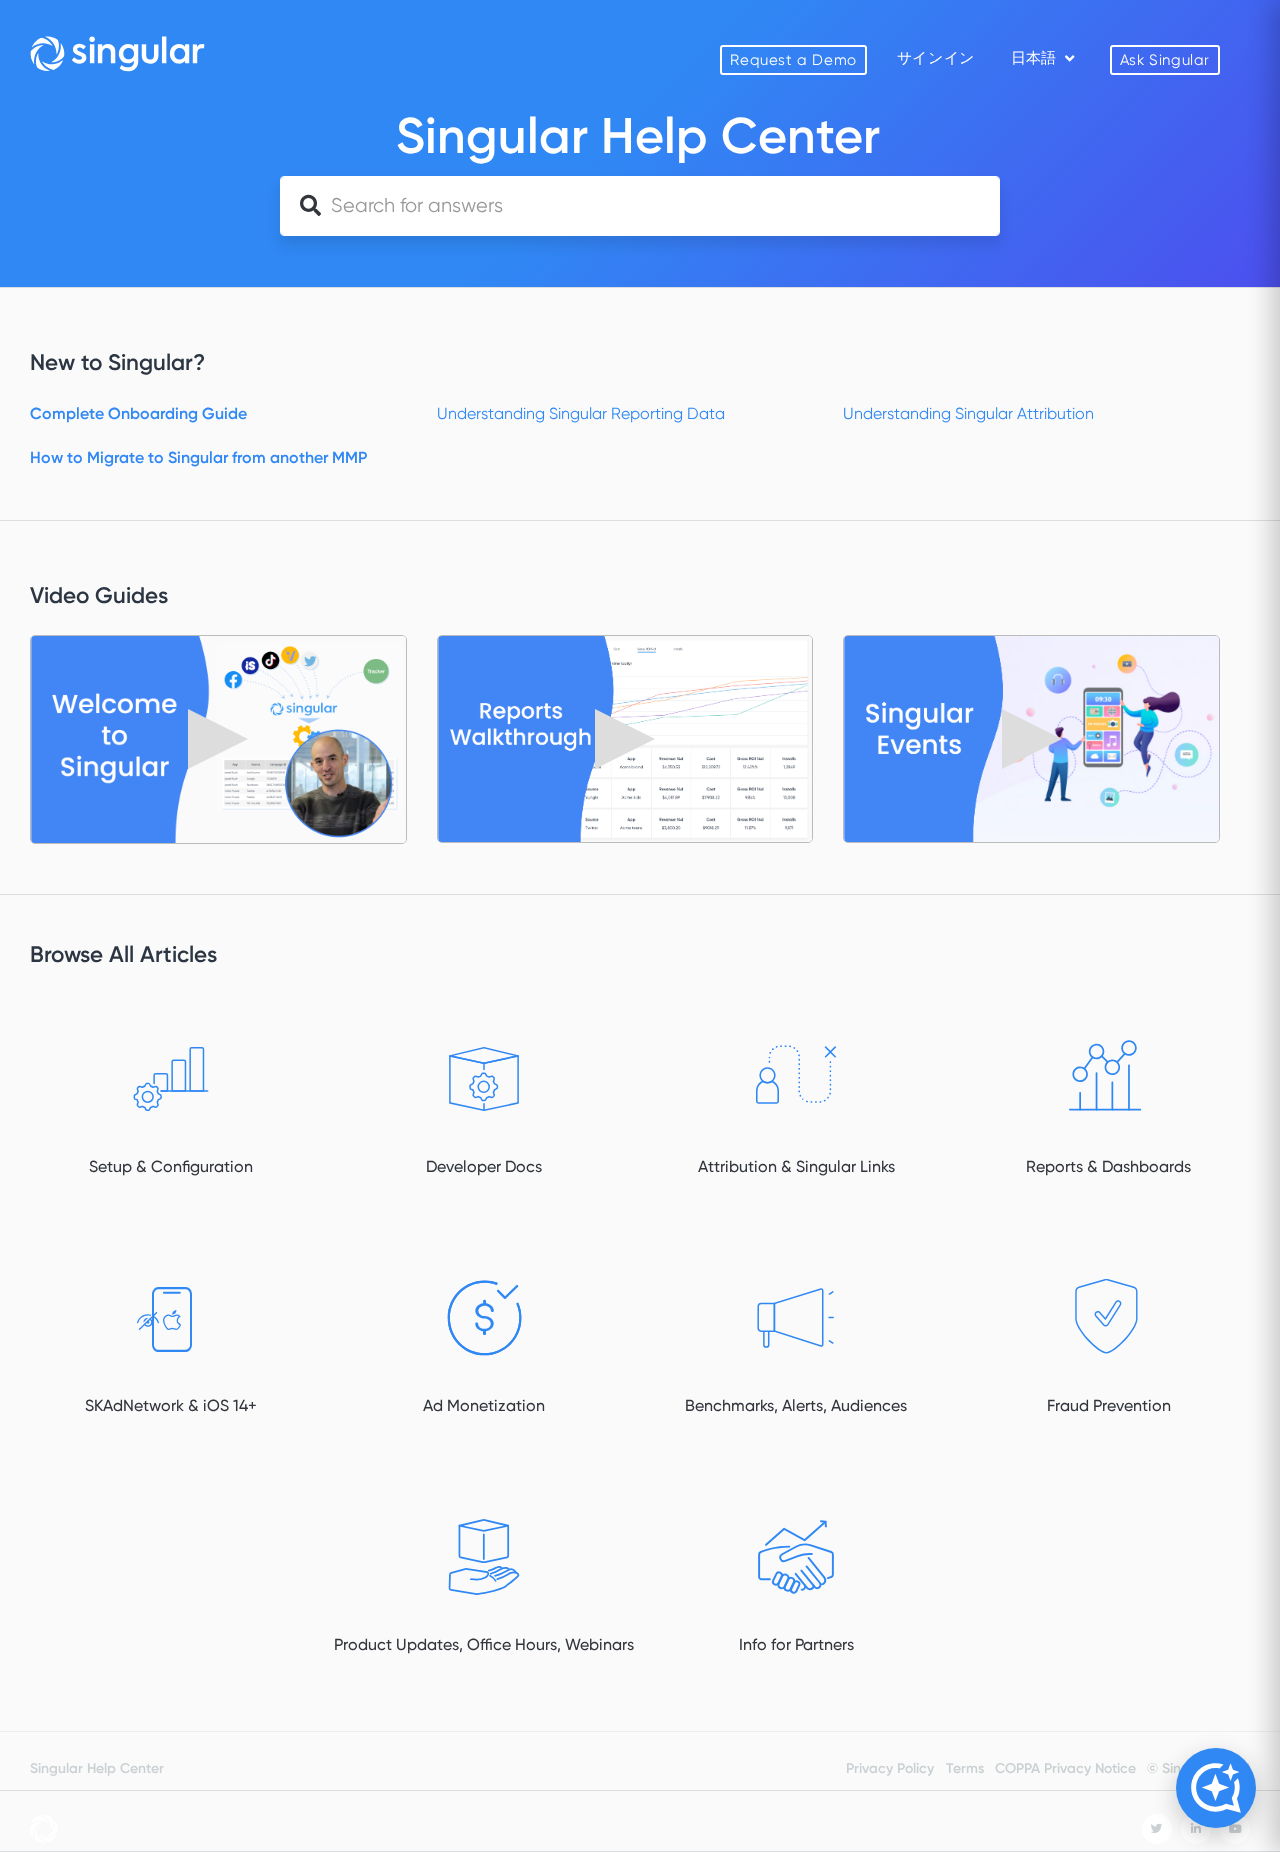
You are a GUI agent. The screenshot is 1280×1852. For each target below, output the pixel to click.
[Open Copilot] (1216, 1788)
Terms (965, 1768)
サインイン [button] (936, 58)
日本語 (1035, 58)
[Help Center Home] (117, 53)
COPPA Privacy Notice (1065, 1768)
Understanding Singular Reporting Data (581, 413)
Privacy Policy (890, 1768)
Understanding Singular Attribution (968, 413)
